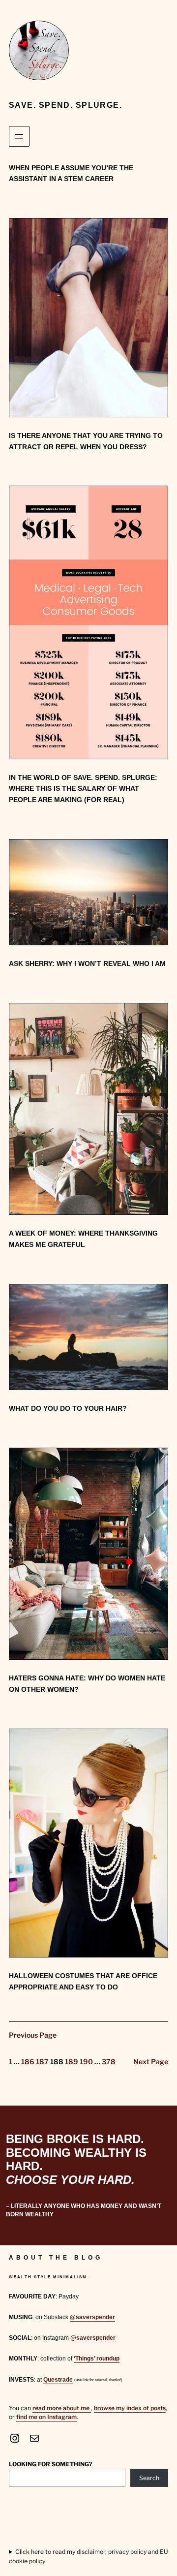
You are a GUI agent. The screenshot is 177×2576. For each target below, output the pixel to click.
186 (28, 2062)
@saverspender (92, 2317)
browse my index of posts (130, 2408)
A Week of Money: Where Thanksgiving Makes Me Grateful (83, 1239)
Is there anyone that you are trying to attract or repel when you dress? (86, 441)
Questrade (58, 2380)
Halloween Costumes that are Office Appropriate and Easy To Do (83, 1981)
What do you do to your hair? (68, 1408)
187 (42, 2062)
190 (86, 2062)
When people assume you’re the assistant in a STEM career (71, 173)
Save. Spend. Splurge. (65, 105)
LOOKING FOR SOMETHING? (51, 2464)
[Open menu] (19, 136)
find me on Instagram (46, 2417)
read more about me (62, 2408)
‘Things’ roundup (97, 2359)
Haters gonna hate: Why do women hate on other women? (87, 1684)
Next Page (151, 2062)
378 (109, 2062)
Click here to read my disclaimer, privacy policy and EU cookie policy (88, 2556)
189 (72, 2062)
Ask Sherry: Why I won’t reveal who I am (87, 963)
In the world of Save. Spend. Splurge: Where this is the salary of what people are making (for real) (83, 789)
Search (149, 2478)
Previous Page (33, 2035)
